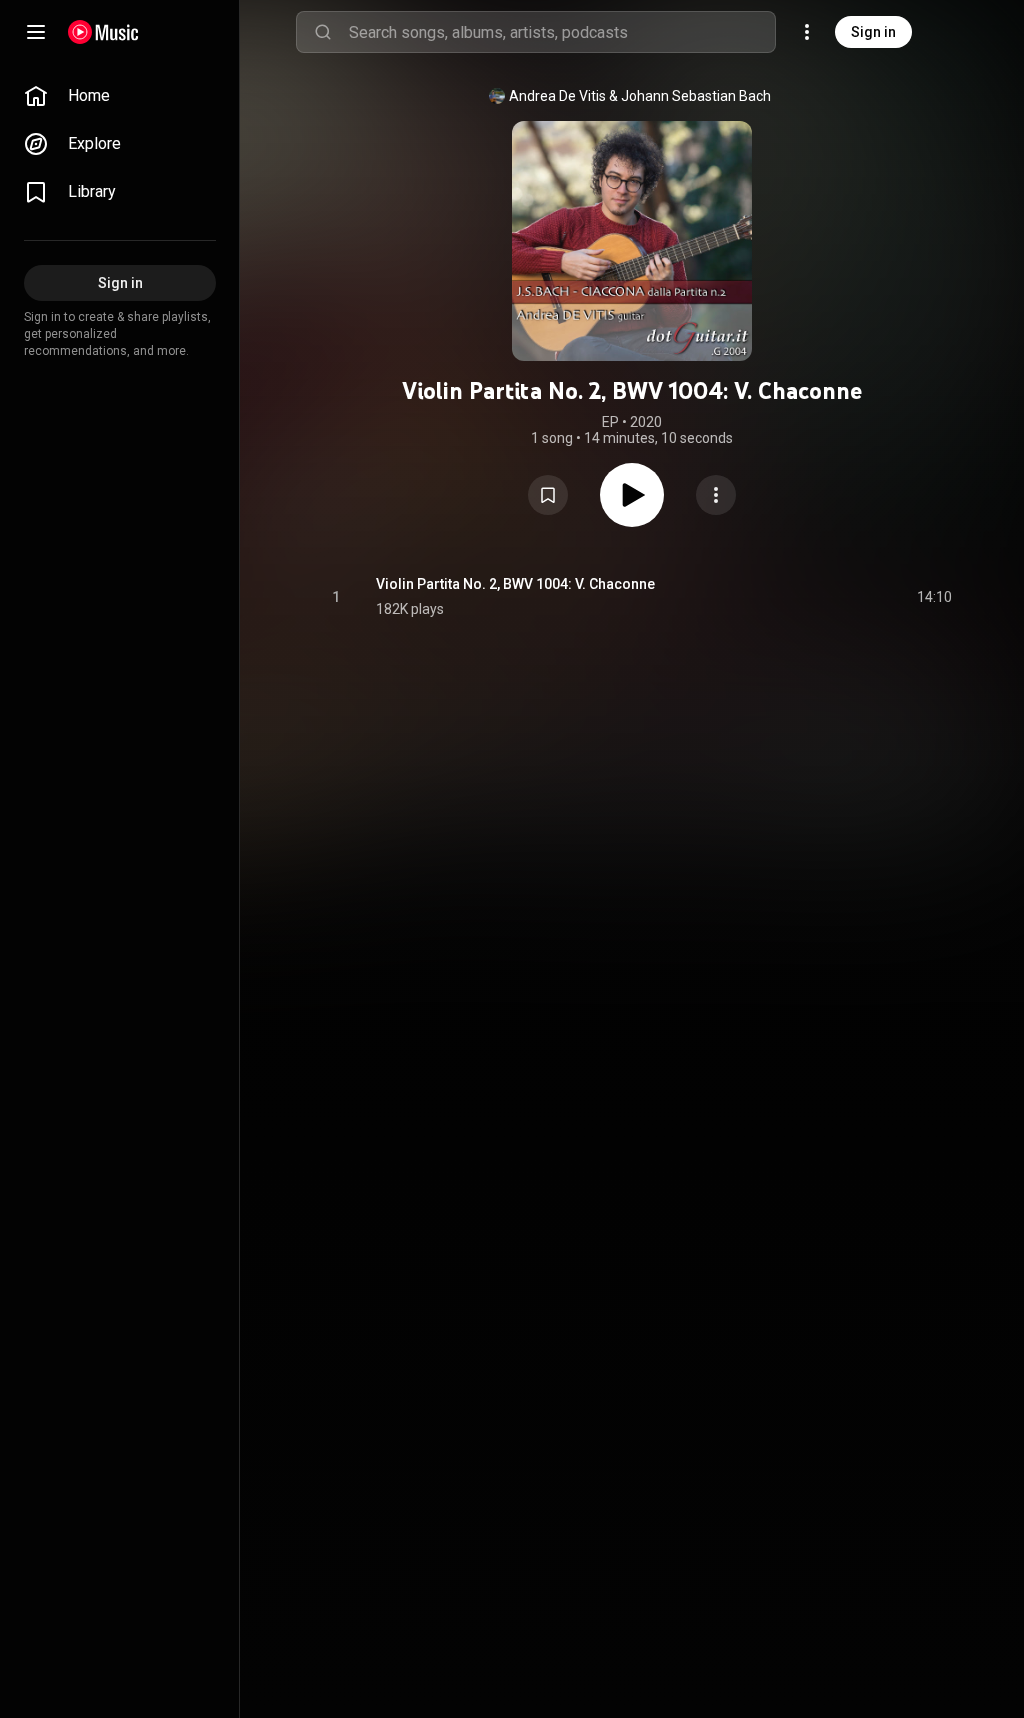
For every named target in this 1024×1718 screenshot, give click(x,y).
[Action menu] (716, 495)
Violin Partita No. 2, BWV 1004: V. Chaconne (515, 584)
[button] (548, 495)
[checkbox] (938, 597)
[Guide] (36, 32)
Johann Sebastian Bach (696, 96)
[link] (120, 96)
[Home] (103, 32)
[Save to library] (548, 495)
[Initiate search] (323, 32)
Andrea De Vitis (557, 96)
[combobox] (562, 32)
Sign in (873, 32)
